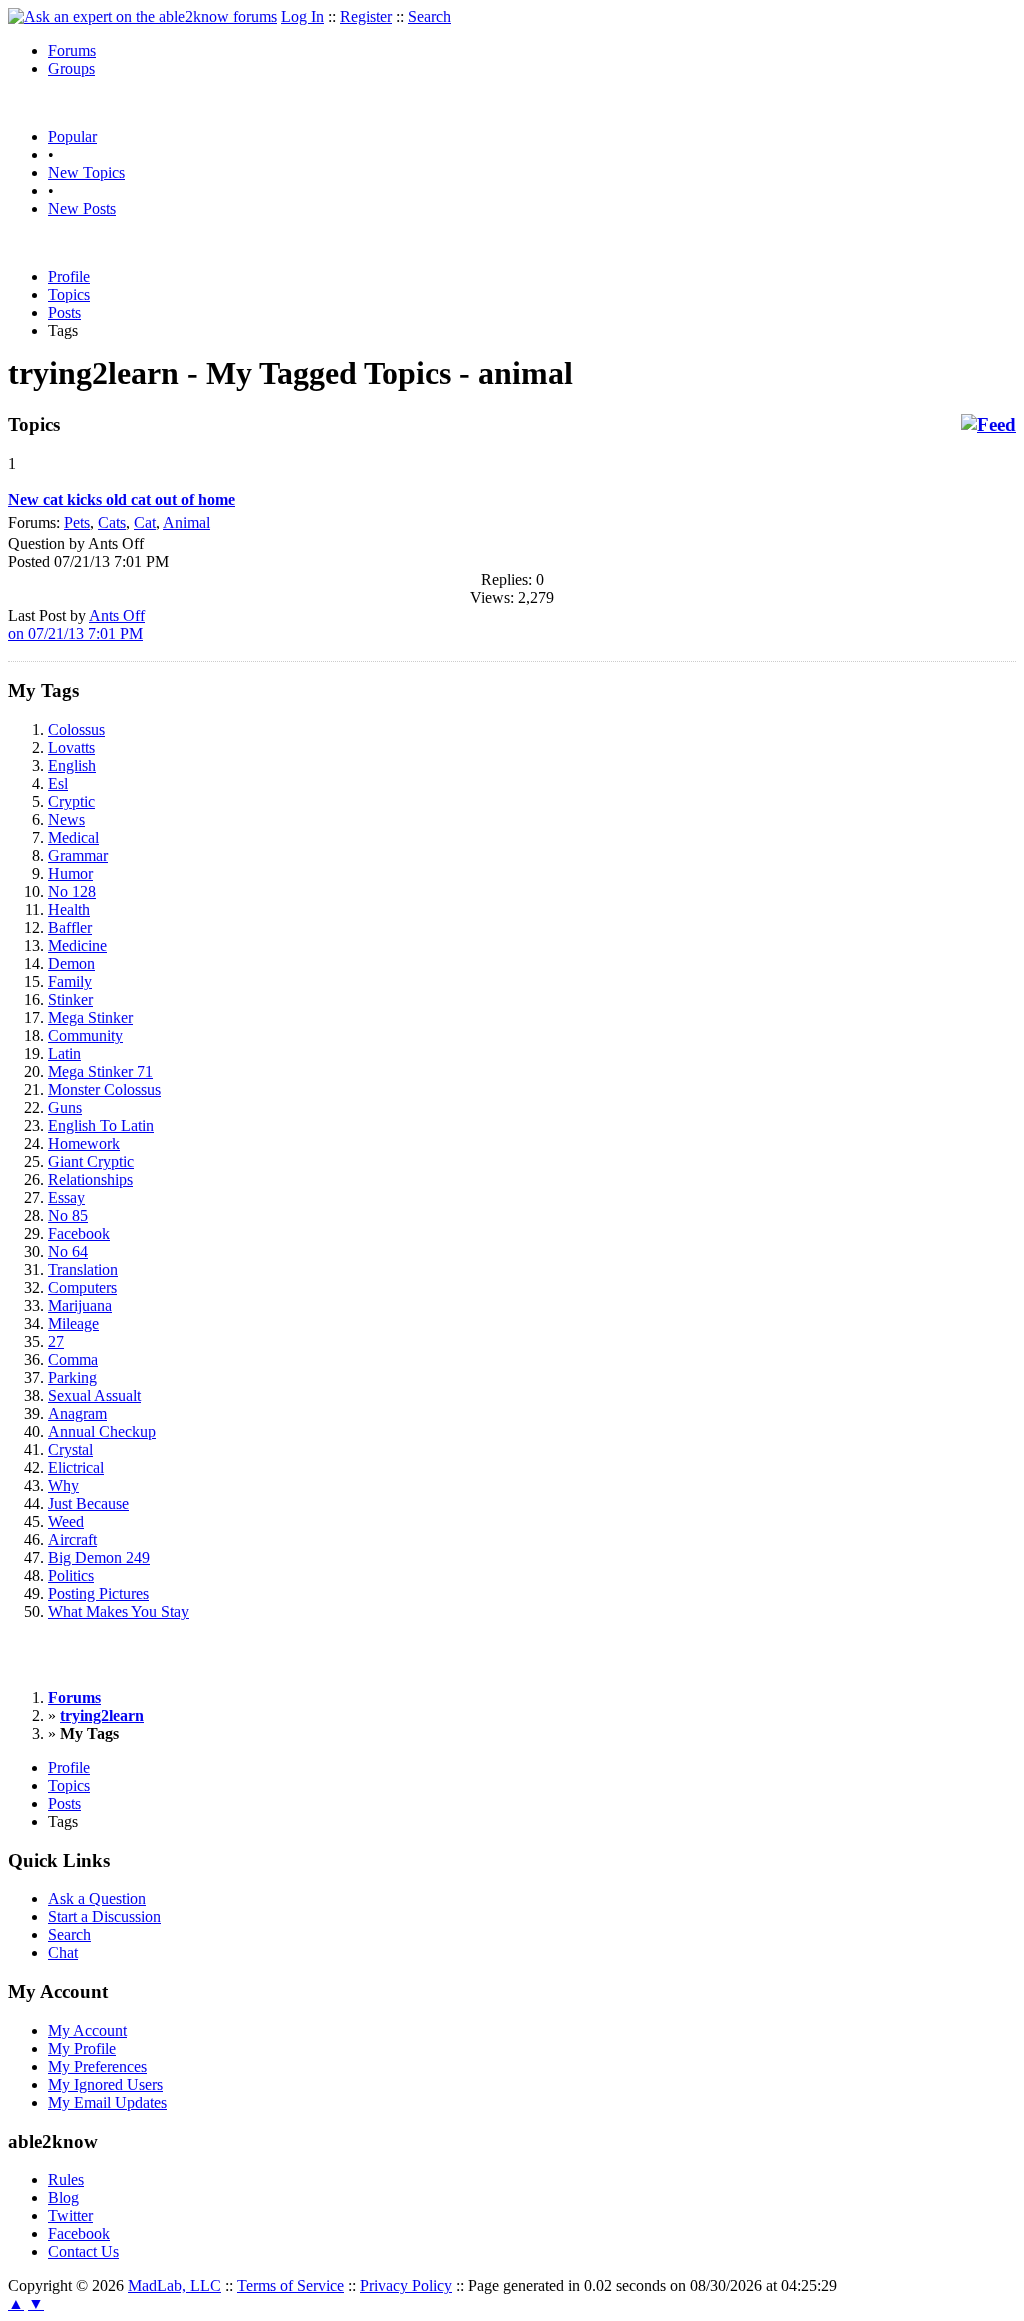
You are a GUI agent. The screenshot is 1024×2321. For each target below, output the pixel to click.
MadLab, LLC (174, 2285)
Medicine (77, 945)
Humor (70, 873)
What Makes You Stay (118, 1611)
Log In (302, 16)
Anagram (77, 1413)
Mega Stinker (90, 1017)
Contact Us (83, 2251)
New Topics (86, 172)
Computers (82, 1287)
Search (429, 16)
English (72, 765)
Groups (71, 68)
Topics (69, 294)
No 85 (68, 1215)
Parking (72, 1377)
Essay (66, 1197)
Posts (64, 312)
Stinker (70, 999)
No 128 (72, 891)
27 (56, 1341)
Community (85, 1035)
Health (69, 909)
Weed (66, 1521)
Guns (65, 1107)
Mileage (73, 1323)
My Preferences (97, 2066)
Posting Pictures (98, 1593)
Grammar (78, 855)
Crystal (70, 1449)
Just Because (88, 1503)
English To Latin (101, 1125)
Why (63, 1485)
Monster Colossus (104, 1089)
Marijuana (80, 1305)
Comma (73, 1359)
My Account (87, 2030)
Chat (63, 1952)
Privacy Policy (406, 2285)
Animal (186, 522)
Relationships (90, 1179)
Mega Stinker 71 (100, 1071)
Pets (77, 522)
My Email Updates (107, 2102)
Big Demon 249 (99, 1557)
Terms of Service (290, 2285)
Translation (83, 1269)
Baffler (70, 927)
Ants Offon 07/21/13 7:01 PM (76, 624)
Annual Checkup (102, 1431)
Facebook (79, 1233)
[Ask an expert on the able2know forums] (142, 16)
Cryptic (71, 801)
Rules (66, 2179)
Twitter (70, 2215)
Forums (72, 50)
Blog (63, 2197)
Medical (73, 837)
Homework (84, 1143)
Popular (72, 136)
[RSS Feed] (988, 425)
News (66, 819)
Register (366, 16)
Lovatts (71, 747)
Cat (145, 522)
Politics (71, 1575)
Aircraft (72, 1539)
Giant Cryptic (91, 1161)
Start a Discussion (104, 1916)
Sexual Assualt (94, 1395)
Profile (69, 276)
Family (70, 981)
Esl (58, 783)
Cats (112, 522)
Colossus (76, 729)
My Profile (82, 2048)
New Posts (82, 208)
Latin (64, 1053)
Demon (71, 963)
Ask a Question (97, 1898)
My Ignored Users (105, 2084)
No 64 (68, 1251)
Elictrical (76, 1467)
